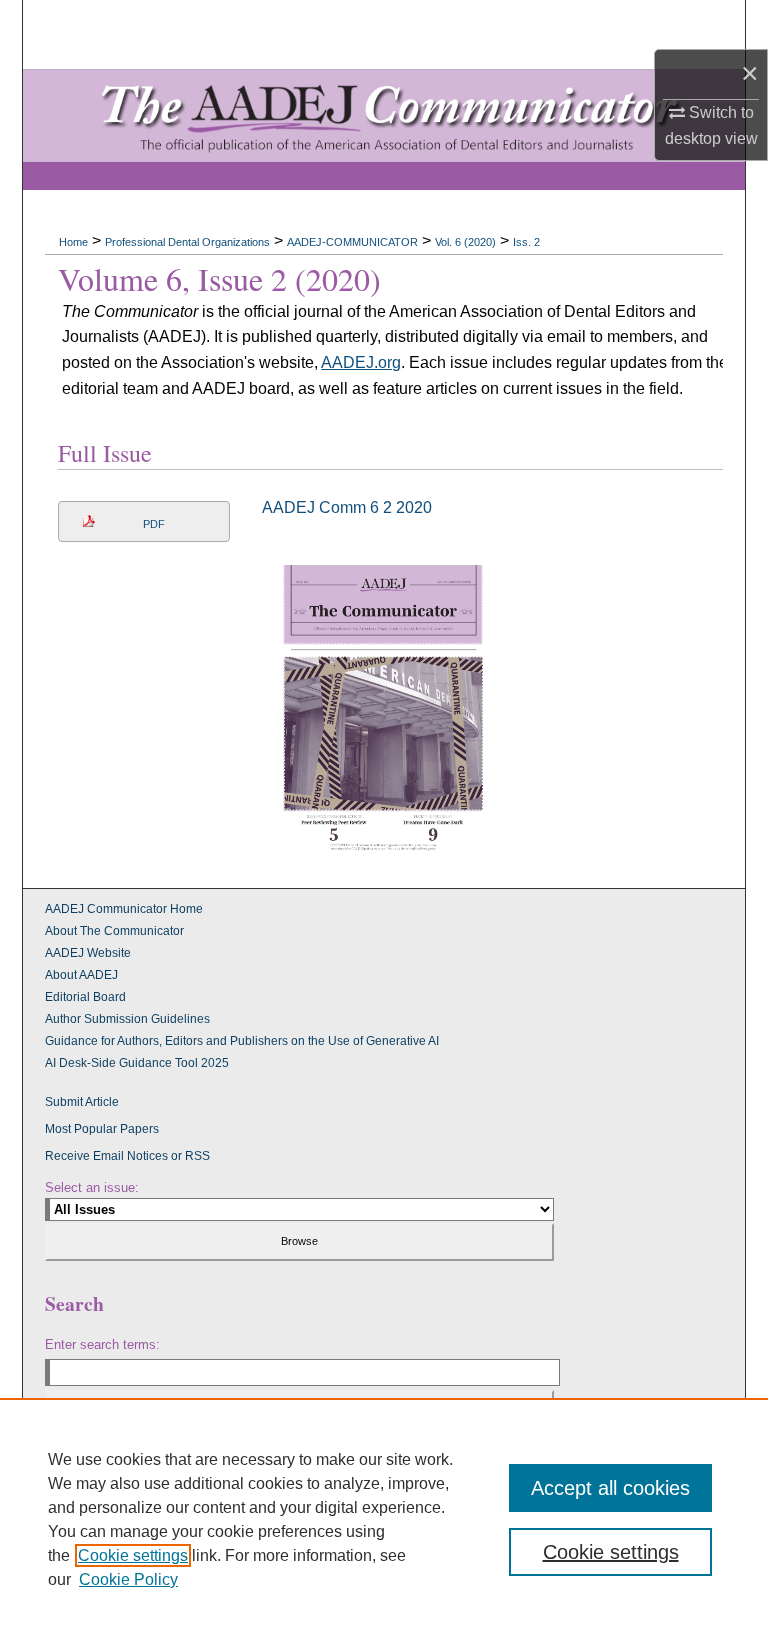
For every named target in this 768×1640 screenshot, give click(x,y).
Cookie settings (133, 1555)
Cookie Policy (128, 1579)
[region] (384, 1519)
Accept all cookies (610, 1488)
